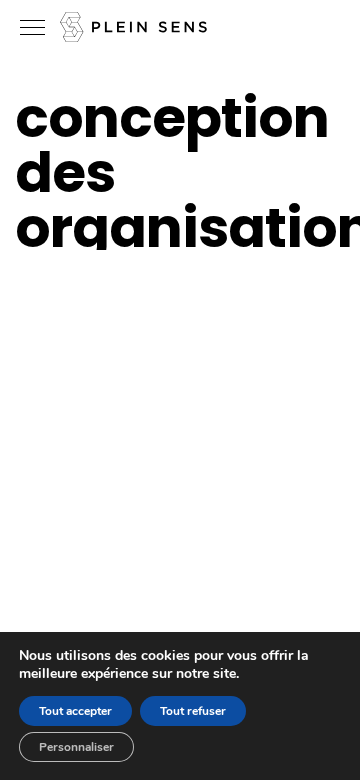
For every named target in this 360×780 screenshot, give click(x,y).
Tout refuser (193, 711)
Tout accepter (75, 711)
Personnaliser (76, 747)
